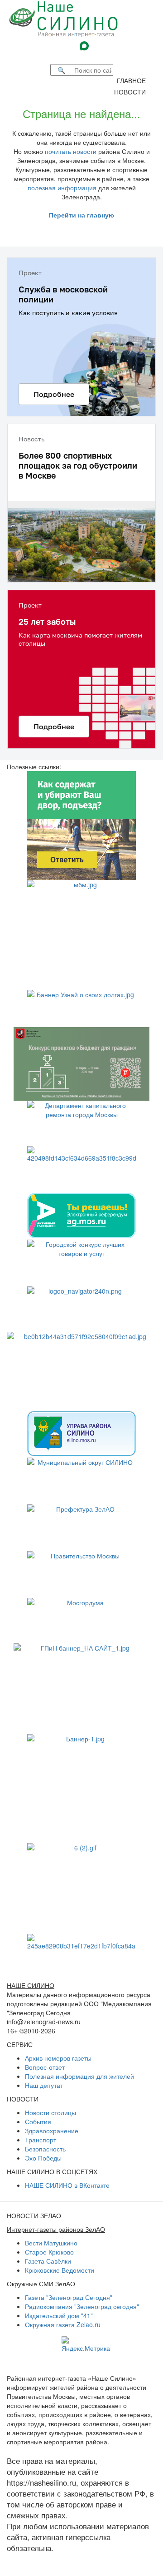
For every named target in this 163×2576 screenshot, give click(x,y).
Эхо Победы (43, 2158)
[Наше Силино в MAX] (86, 45)
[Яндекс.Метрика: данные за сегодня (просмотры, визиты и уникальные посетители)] (86, 2344)
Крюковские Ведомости (60, 2270)
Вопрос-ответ (45, 2067)
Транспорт (41, 2140)
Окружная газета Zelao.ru (63, 2324)
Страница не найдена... (81, 113)
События (38, 2121)
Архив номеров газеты (58, 2058)
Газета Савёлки (48, 2261)
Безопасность (45, 2149)
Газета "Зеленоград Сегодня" (69, 2297)
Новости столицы (50, 2112)
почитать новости (71, 151)
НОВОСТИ (133, 92)
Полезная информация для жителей (79, 2076)
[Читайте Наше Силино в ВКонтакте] (100, 45)
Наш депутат (44, 2085)
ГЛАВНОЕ (134, 80)
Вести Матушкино (51, 2243)
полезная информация (62, 188)
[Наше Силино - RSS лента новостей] (95, 57)
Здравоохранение (52, 2131)
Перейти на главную (81, 215)
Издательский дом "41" (59, 2315)
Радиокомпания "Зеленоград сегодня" (82, 2306)
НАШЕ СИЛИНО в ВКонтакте (67, 2185)
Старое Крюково (49, 2252)
